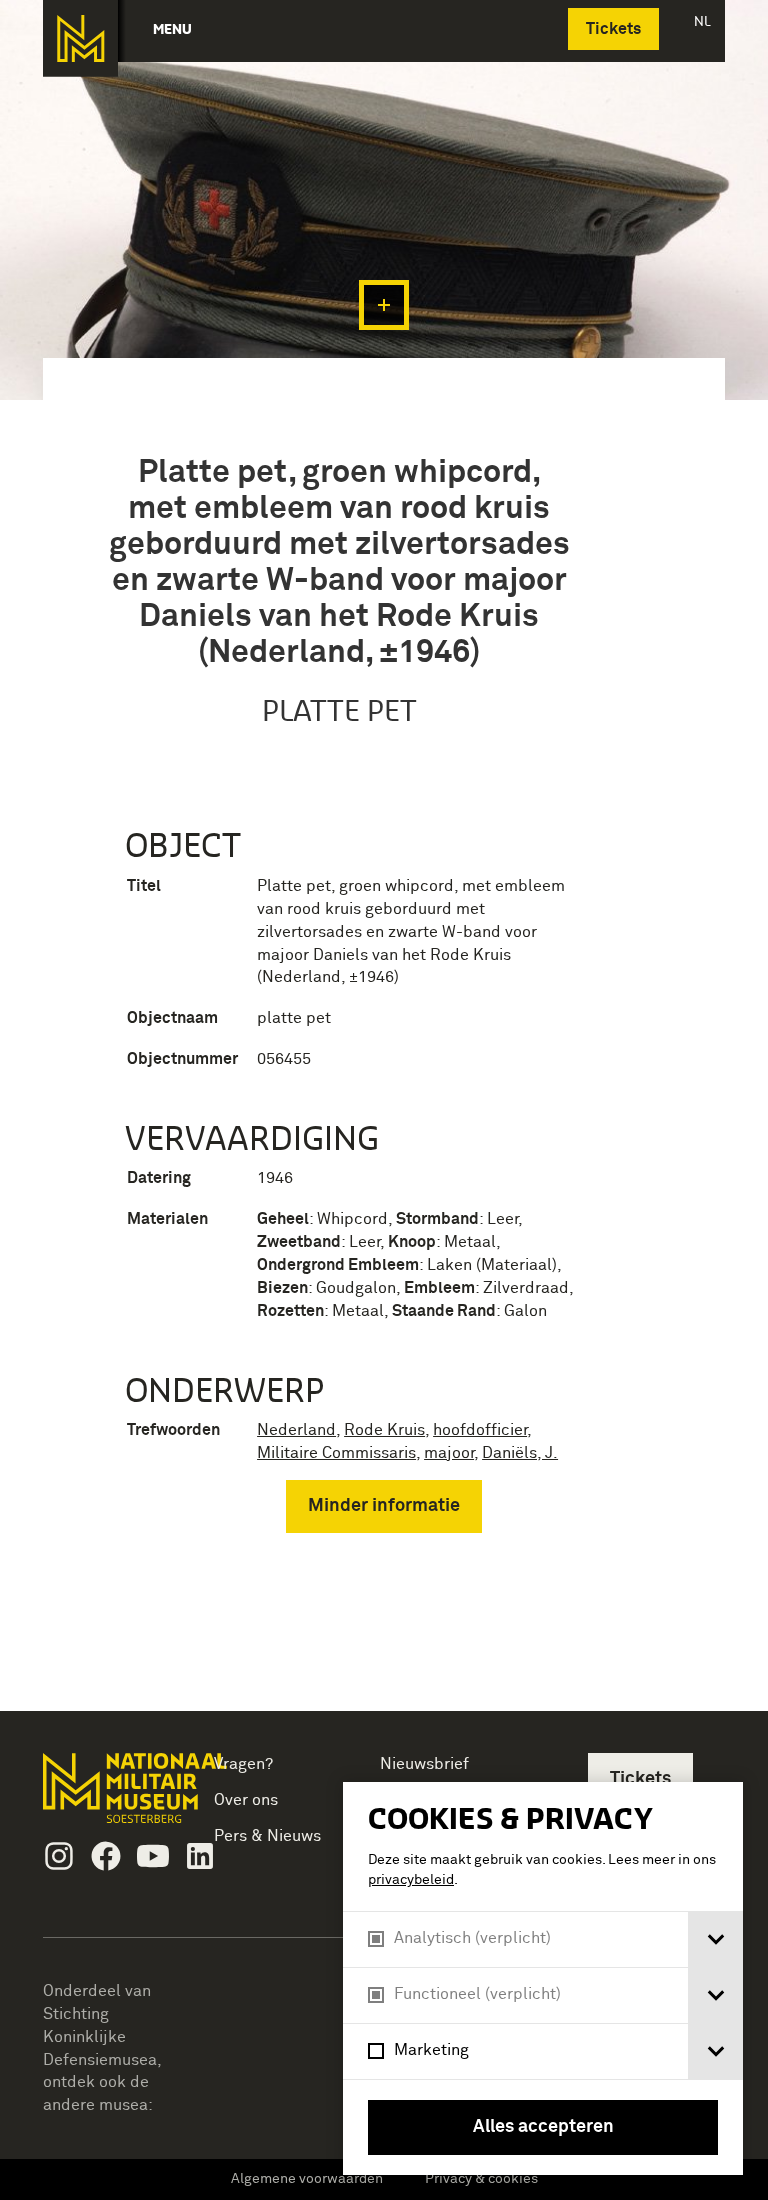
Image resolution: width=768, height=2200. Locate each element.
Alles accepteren (543, 2127)
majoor (449, 1453)
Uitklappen (384, 305)
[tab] (715, 1939)
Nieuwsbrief (424, 1764)
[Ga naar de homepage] (80, 38)
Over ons (246, 1800)
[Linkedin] (200, 1856)
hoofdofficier (480, 1430)
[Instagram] (59, 1856)
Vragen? (243, 1764)
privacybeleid (411, 1880)
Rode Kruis (384, 1430)
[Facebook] (106, 1856)
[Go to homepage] (107, 1796)
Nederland (296, 1430)
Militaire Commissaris (336, 1453)
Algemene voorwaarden (307, 2179)
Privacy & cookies (481, 2179)
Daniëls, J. (520, 1453)
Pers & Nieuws (267, 1836)
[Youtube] (153, 1856)
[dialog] (543, 1978)
